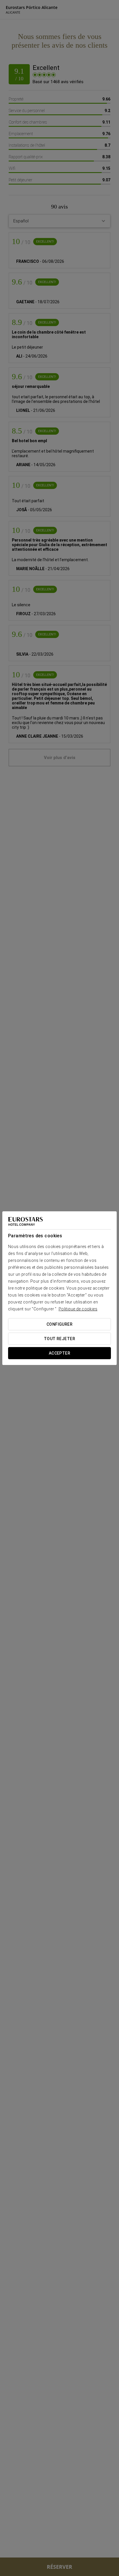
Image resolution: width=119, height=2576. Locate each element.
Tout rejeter (59, 1339)
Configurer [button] (59, 1324)
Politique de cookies (78, 1309)
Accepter (59, 1353)
